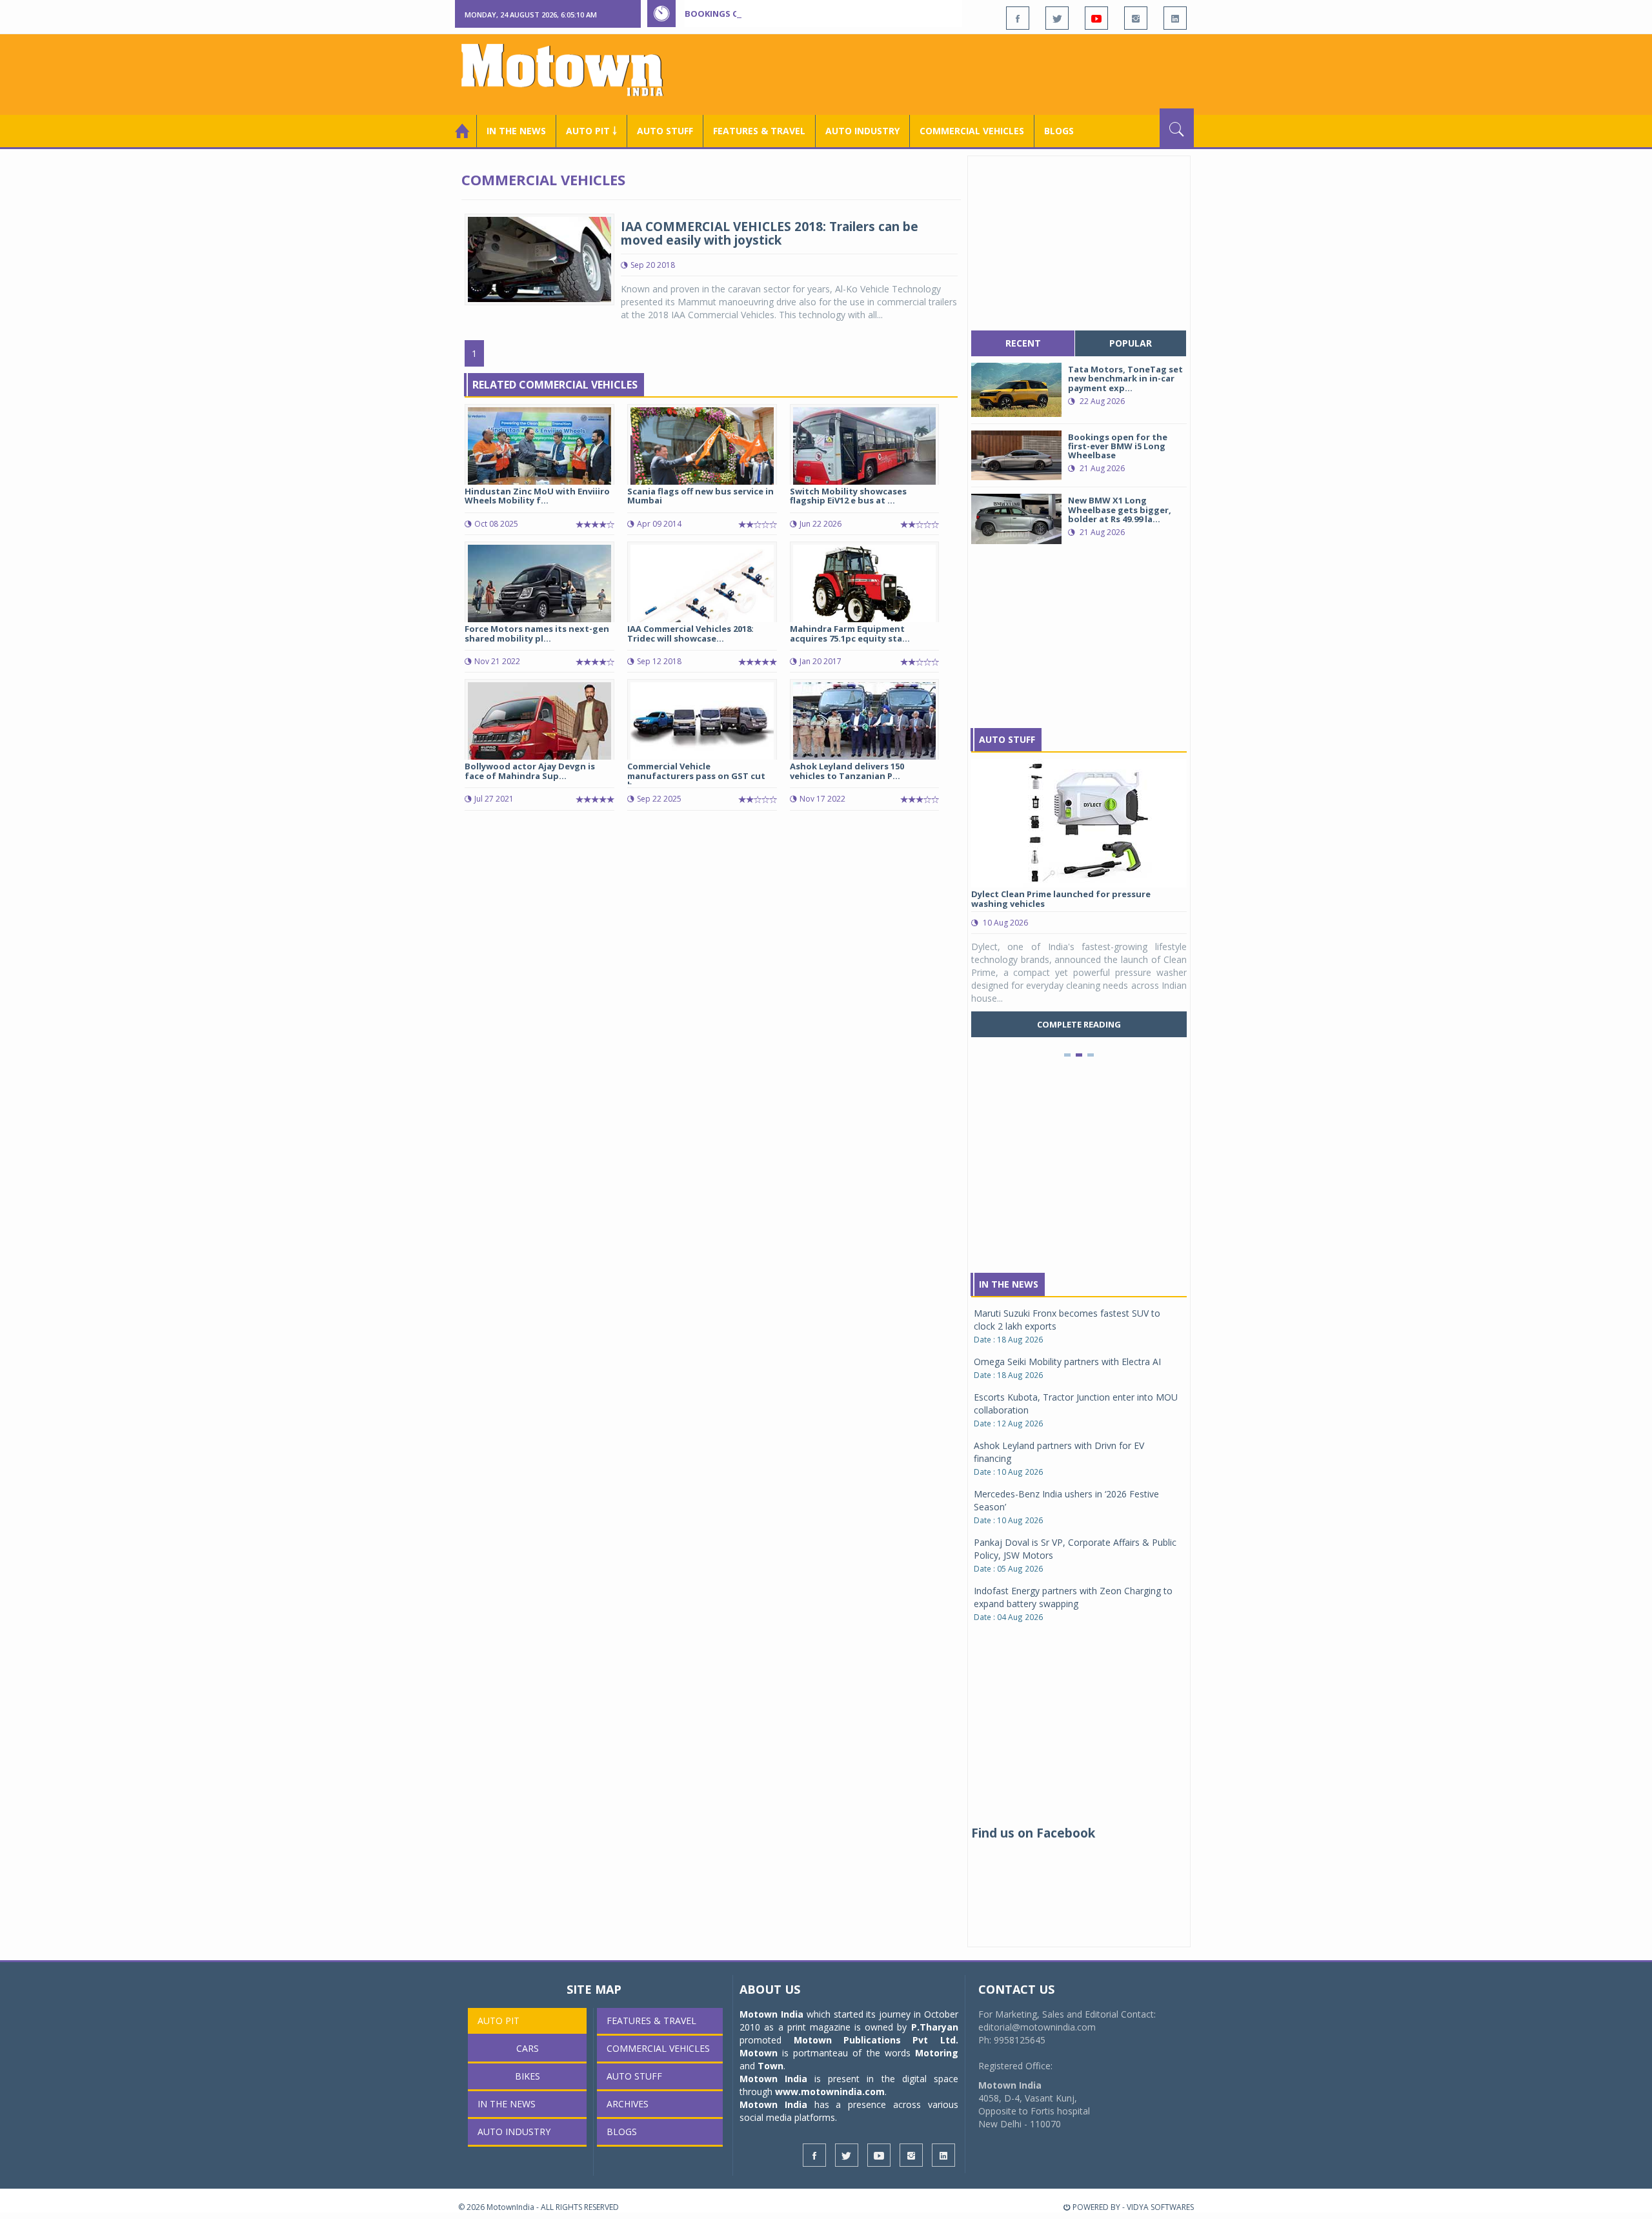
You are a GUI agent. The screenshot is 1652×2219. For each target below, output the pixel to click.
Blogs (1059, 131)
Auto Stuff (665, 131)
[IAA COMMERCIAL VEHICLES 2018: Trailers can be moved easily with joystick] (539, 258)
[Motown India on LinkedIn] (1175, 18)
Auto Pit (499, 2021)
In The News (1009, 1284)
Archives (628, 2104)
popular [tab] (1131, 343)
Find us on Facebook (1033, 1833)
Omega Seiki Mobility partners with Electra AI (1067, 1362)
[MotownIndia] (571, 70)
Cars (528, 2048)
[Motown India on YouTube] (1096, 18)
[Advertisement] (959, 73)
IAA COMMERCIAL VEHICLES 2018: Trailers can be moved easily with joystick (770, 233)
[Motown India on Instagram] (1136, 18)
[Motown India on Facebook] (1018, 18)
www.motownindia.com (830, 2092)
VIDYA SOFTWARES (1160, 2207)
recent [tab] (1023, 343)
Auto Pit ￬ (591, 131)
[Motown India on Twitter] (1057, 18)
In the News (516, 131)
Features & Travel (759, 131)
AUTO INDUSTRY (862, 131)
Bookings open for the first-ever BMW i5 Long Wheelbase (818, 14)
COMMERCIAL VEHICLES (972, 131)
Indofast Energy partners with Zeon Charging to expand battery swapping (1073, 1597)
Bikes (528, 2076)
